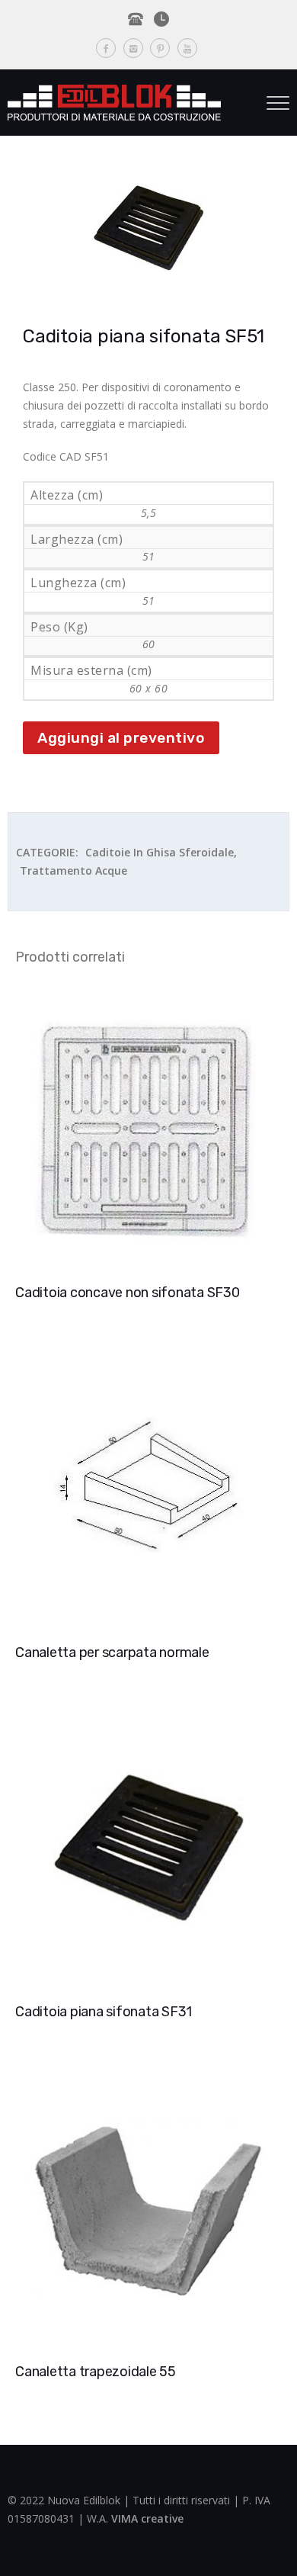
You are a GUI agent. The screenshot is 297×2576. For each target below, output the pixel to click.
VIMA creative (147, 2518)
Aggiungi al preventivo (121, 738)
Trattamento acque (73, 870)
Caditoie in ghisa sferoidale (160, 852)
